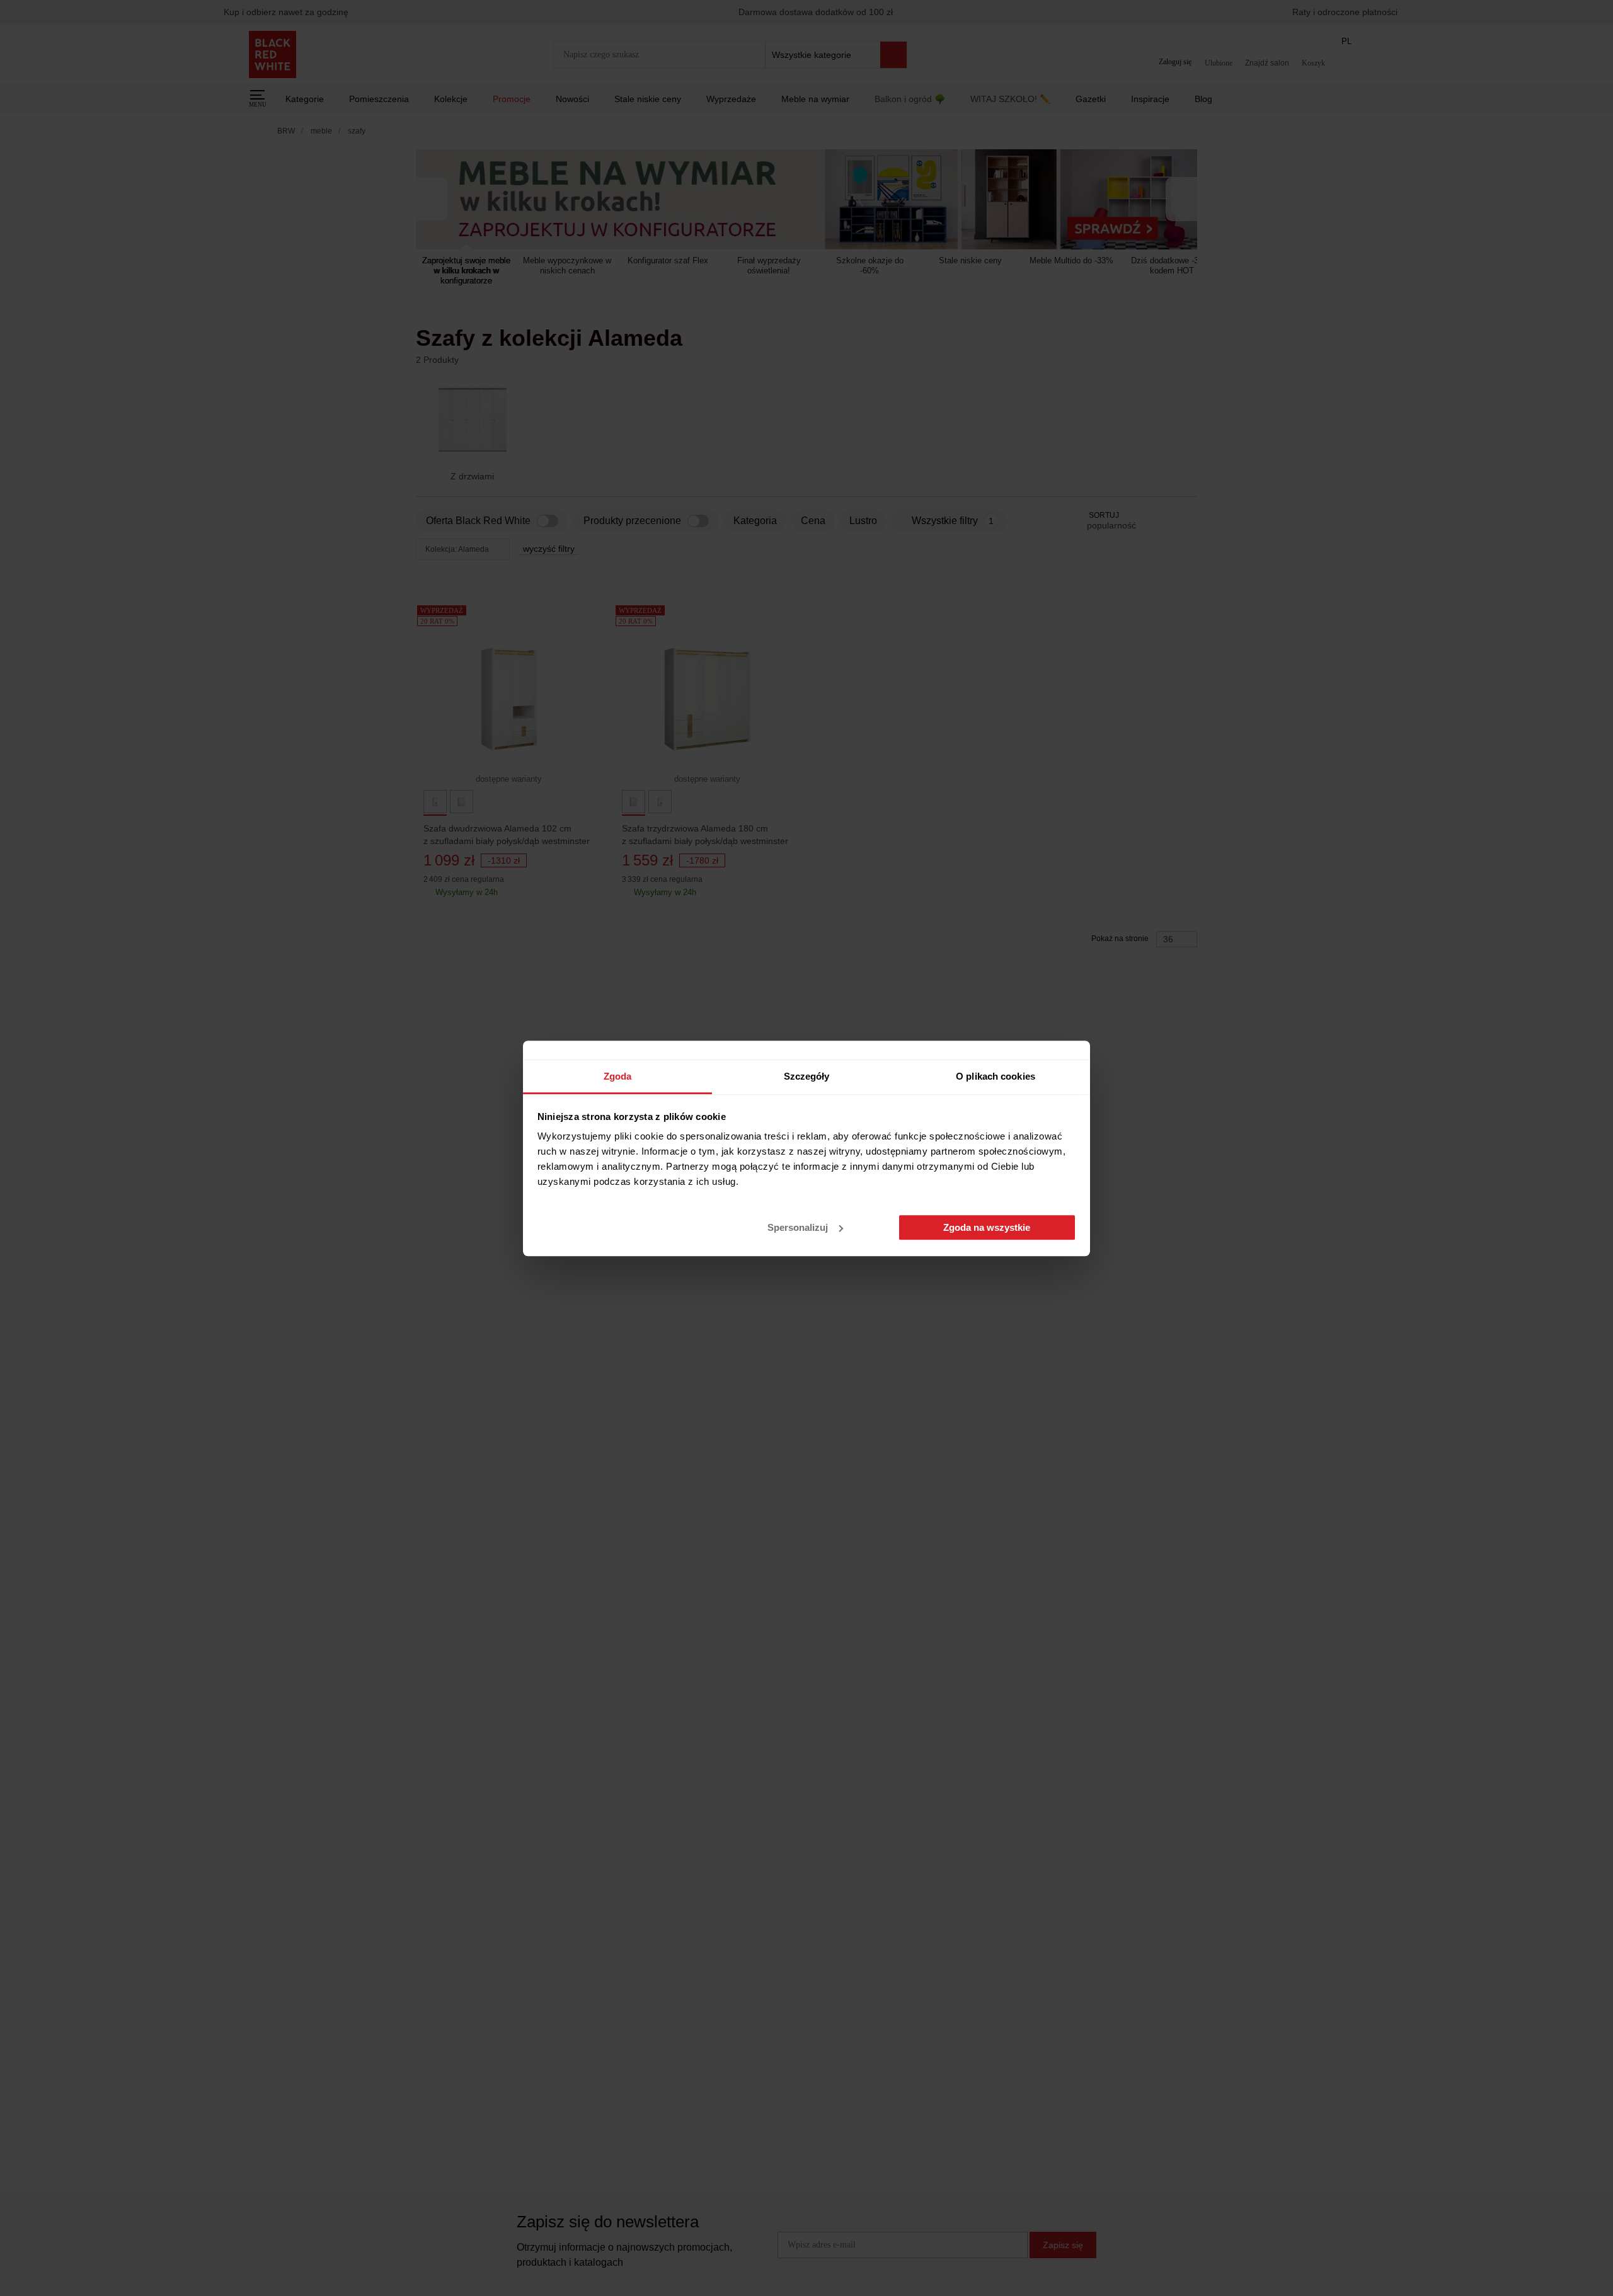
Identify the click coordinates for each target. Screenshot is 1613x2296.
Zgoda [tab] (618, 1076)
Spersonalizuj (798, 1227)
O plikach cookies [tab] (996, 1076)
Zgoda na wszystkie (987, 1227)
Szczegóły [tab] (807, 1076)
